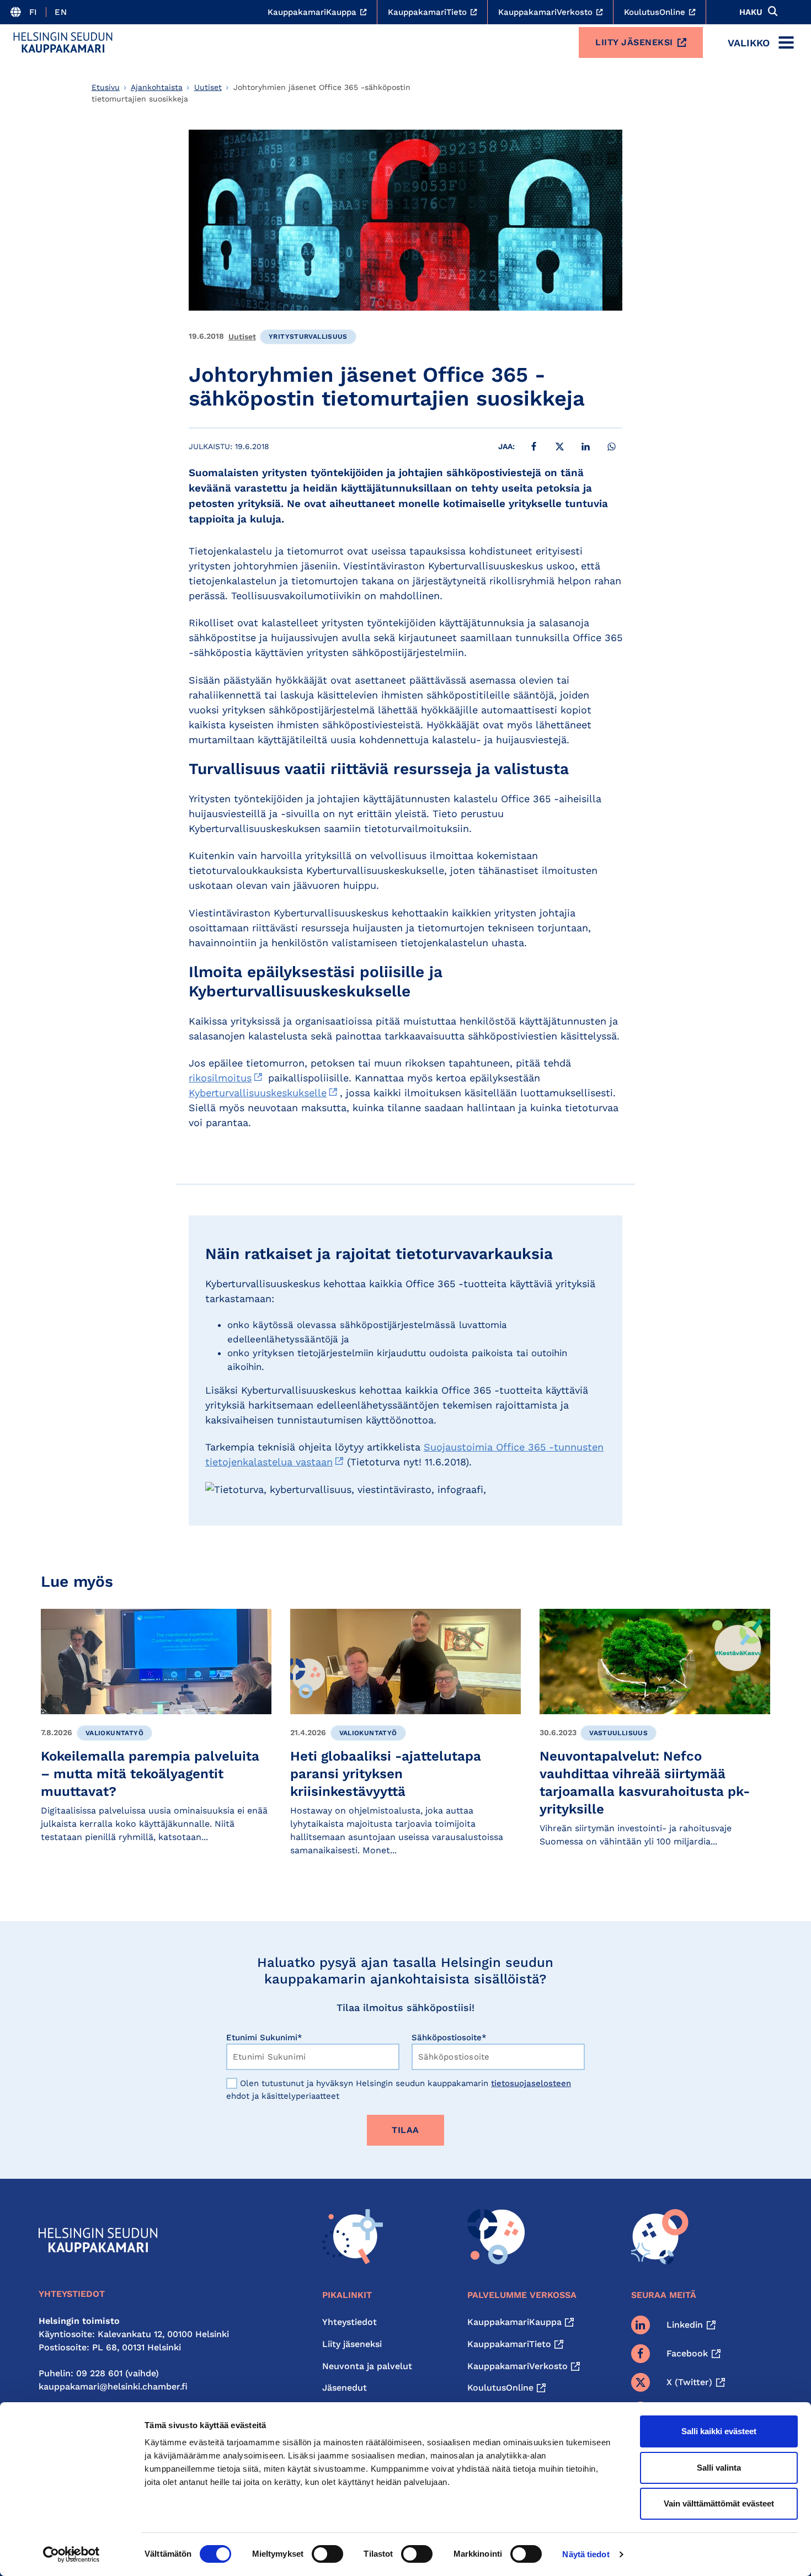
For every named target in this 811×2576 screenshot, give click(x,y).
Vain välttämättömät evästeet (719, 2503)
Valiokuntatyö (114, 1733)
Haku (751, 12)
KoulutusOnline (500, 2388)
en (61, 12)
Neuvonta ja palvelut (367, 2366)
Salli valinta (719, 2468)
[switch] (327, 2554)
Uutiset (208, 87)
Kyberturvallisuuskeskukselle (258, 1093)
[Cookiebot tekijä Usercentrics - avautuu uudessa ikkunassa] (71, 2554)
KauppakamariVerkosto (517, 2366)
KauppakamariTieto (509, 2344)
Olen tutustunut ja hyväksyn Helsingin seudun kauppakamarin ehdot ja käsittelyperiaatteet (399, 2090)
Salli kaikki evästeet (719, 2431)
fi (33, 12)
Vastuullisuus (618, 1733)
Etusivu (106, 87)
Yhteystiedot (350, 2322)
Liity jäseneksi (634, 42)
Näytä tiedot (586, 2554)
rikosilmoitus (220, 1078)
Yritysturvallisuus (308, 337)
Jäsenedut (345, 2388)
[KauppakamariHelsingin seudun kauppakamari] (63, 42)
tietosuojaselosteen (531, 2083)
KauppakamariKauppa (514, 2322)
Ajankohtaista (157, 87)
